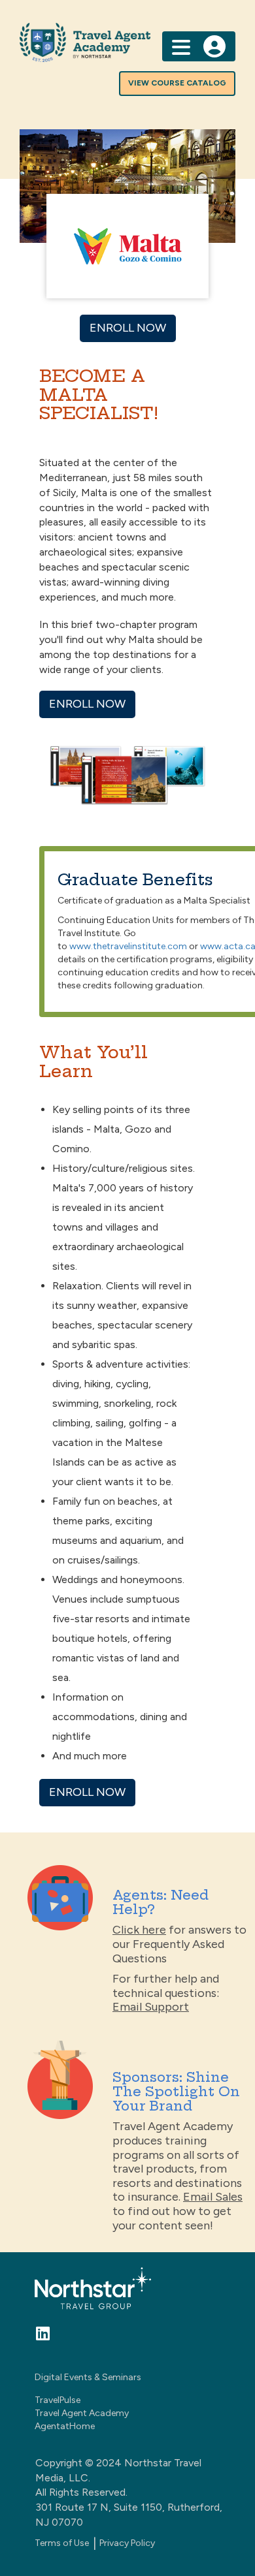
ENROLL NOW (128, 328)
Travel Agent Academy (82, 2413)
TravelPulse (58, 2400)
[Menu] (181, 46)
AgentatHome (65, 2426)
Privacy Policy (127, 2543)
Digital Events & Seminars (88, 2377)
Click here (139, 1930)
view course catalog (177, 83)
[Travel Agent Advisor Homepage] (127, 42)
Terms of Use (62, 2543)
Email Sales (213, 2197)
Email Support (151, 2007)
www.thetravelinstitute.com (128, 946)
